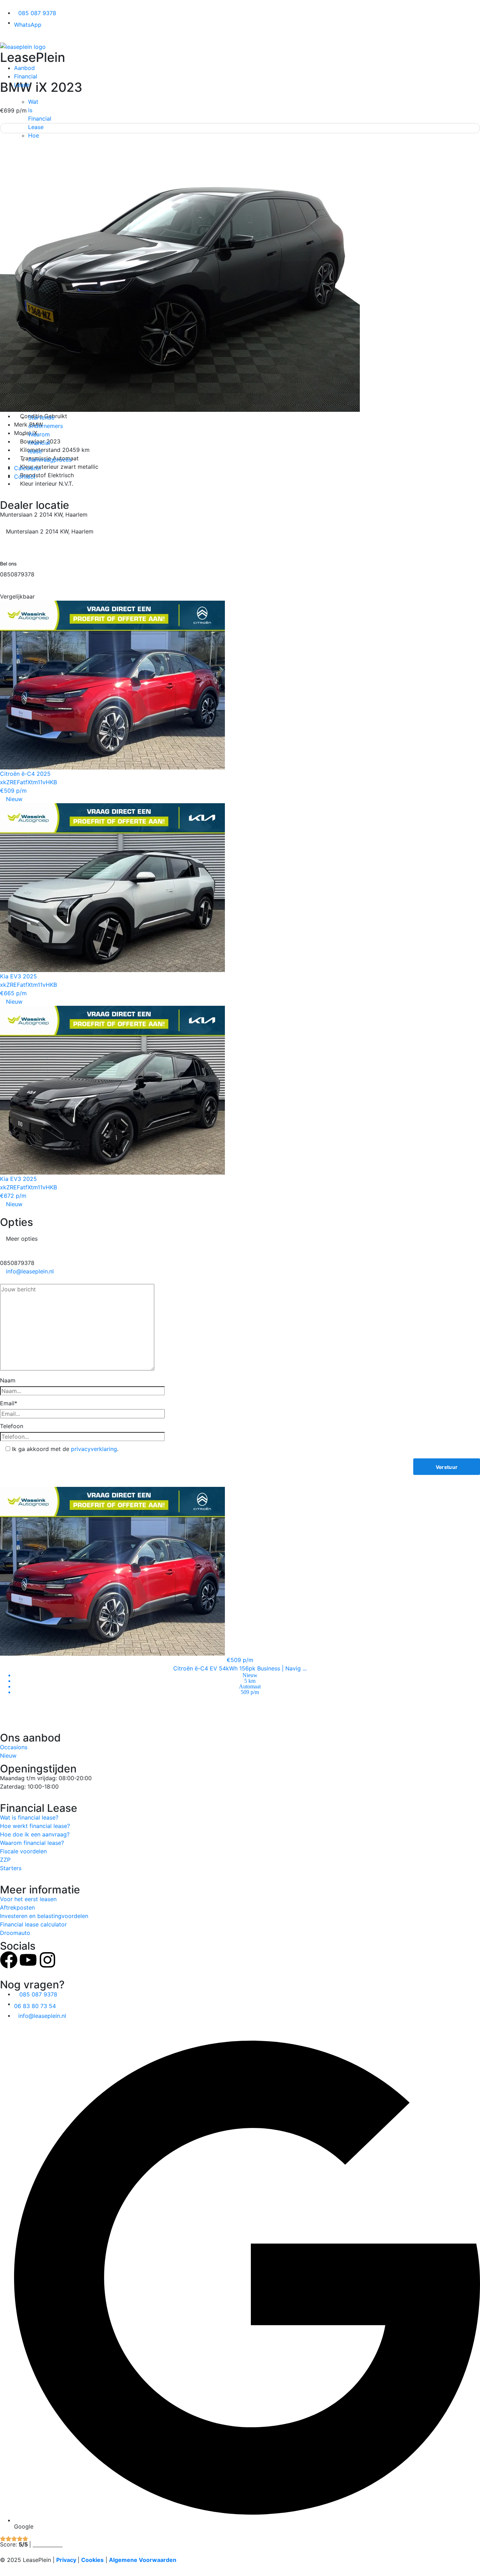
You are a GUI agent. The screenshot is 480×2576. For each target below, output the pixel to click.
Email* (9, 1403)
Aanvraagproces (50, 460)
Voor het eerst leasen (28, 1899)
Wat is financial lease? (29, 1817)
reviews (48, 2544)
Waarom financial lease (39, 443)
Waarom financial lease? (32, 1843)
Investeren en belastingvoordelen (44, 1916)
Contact (25, 477)
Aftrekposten (17, 1907)
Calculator (28, 468)
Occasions (14, 1747)
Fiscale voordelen (23, 1851)
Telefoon (12, 1426)
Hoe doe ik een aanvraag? (35, 1834)
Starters (11, 1868)
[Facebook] (9, 1960)
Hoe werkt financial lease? (35, 1826)
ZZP (5, 1860)
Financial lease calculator (33, 1924)
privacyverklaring (94, 1449)
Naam (8, 1380)
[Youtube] (28, 1960)
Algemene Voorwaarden (143, 2560)
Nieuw (8, 1756)
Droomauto (15, 1933)
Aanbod (24, 68)
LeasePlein (33, 57)
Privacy (66, 2560)
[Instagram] (47, 1960)
